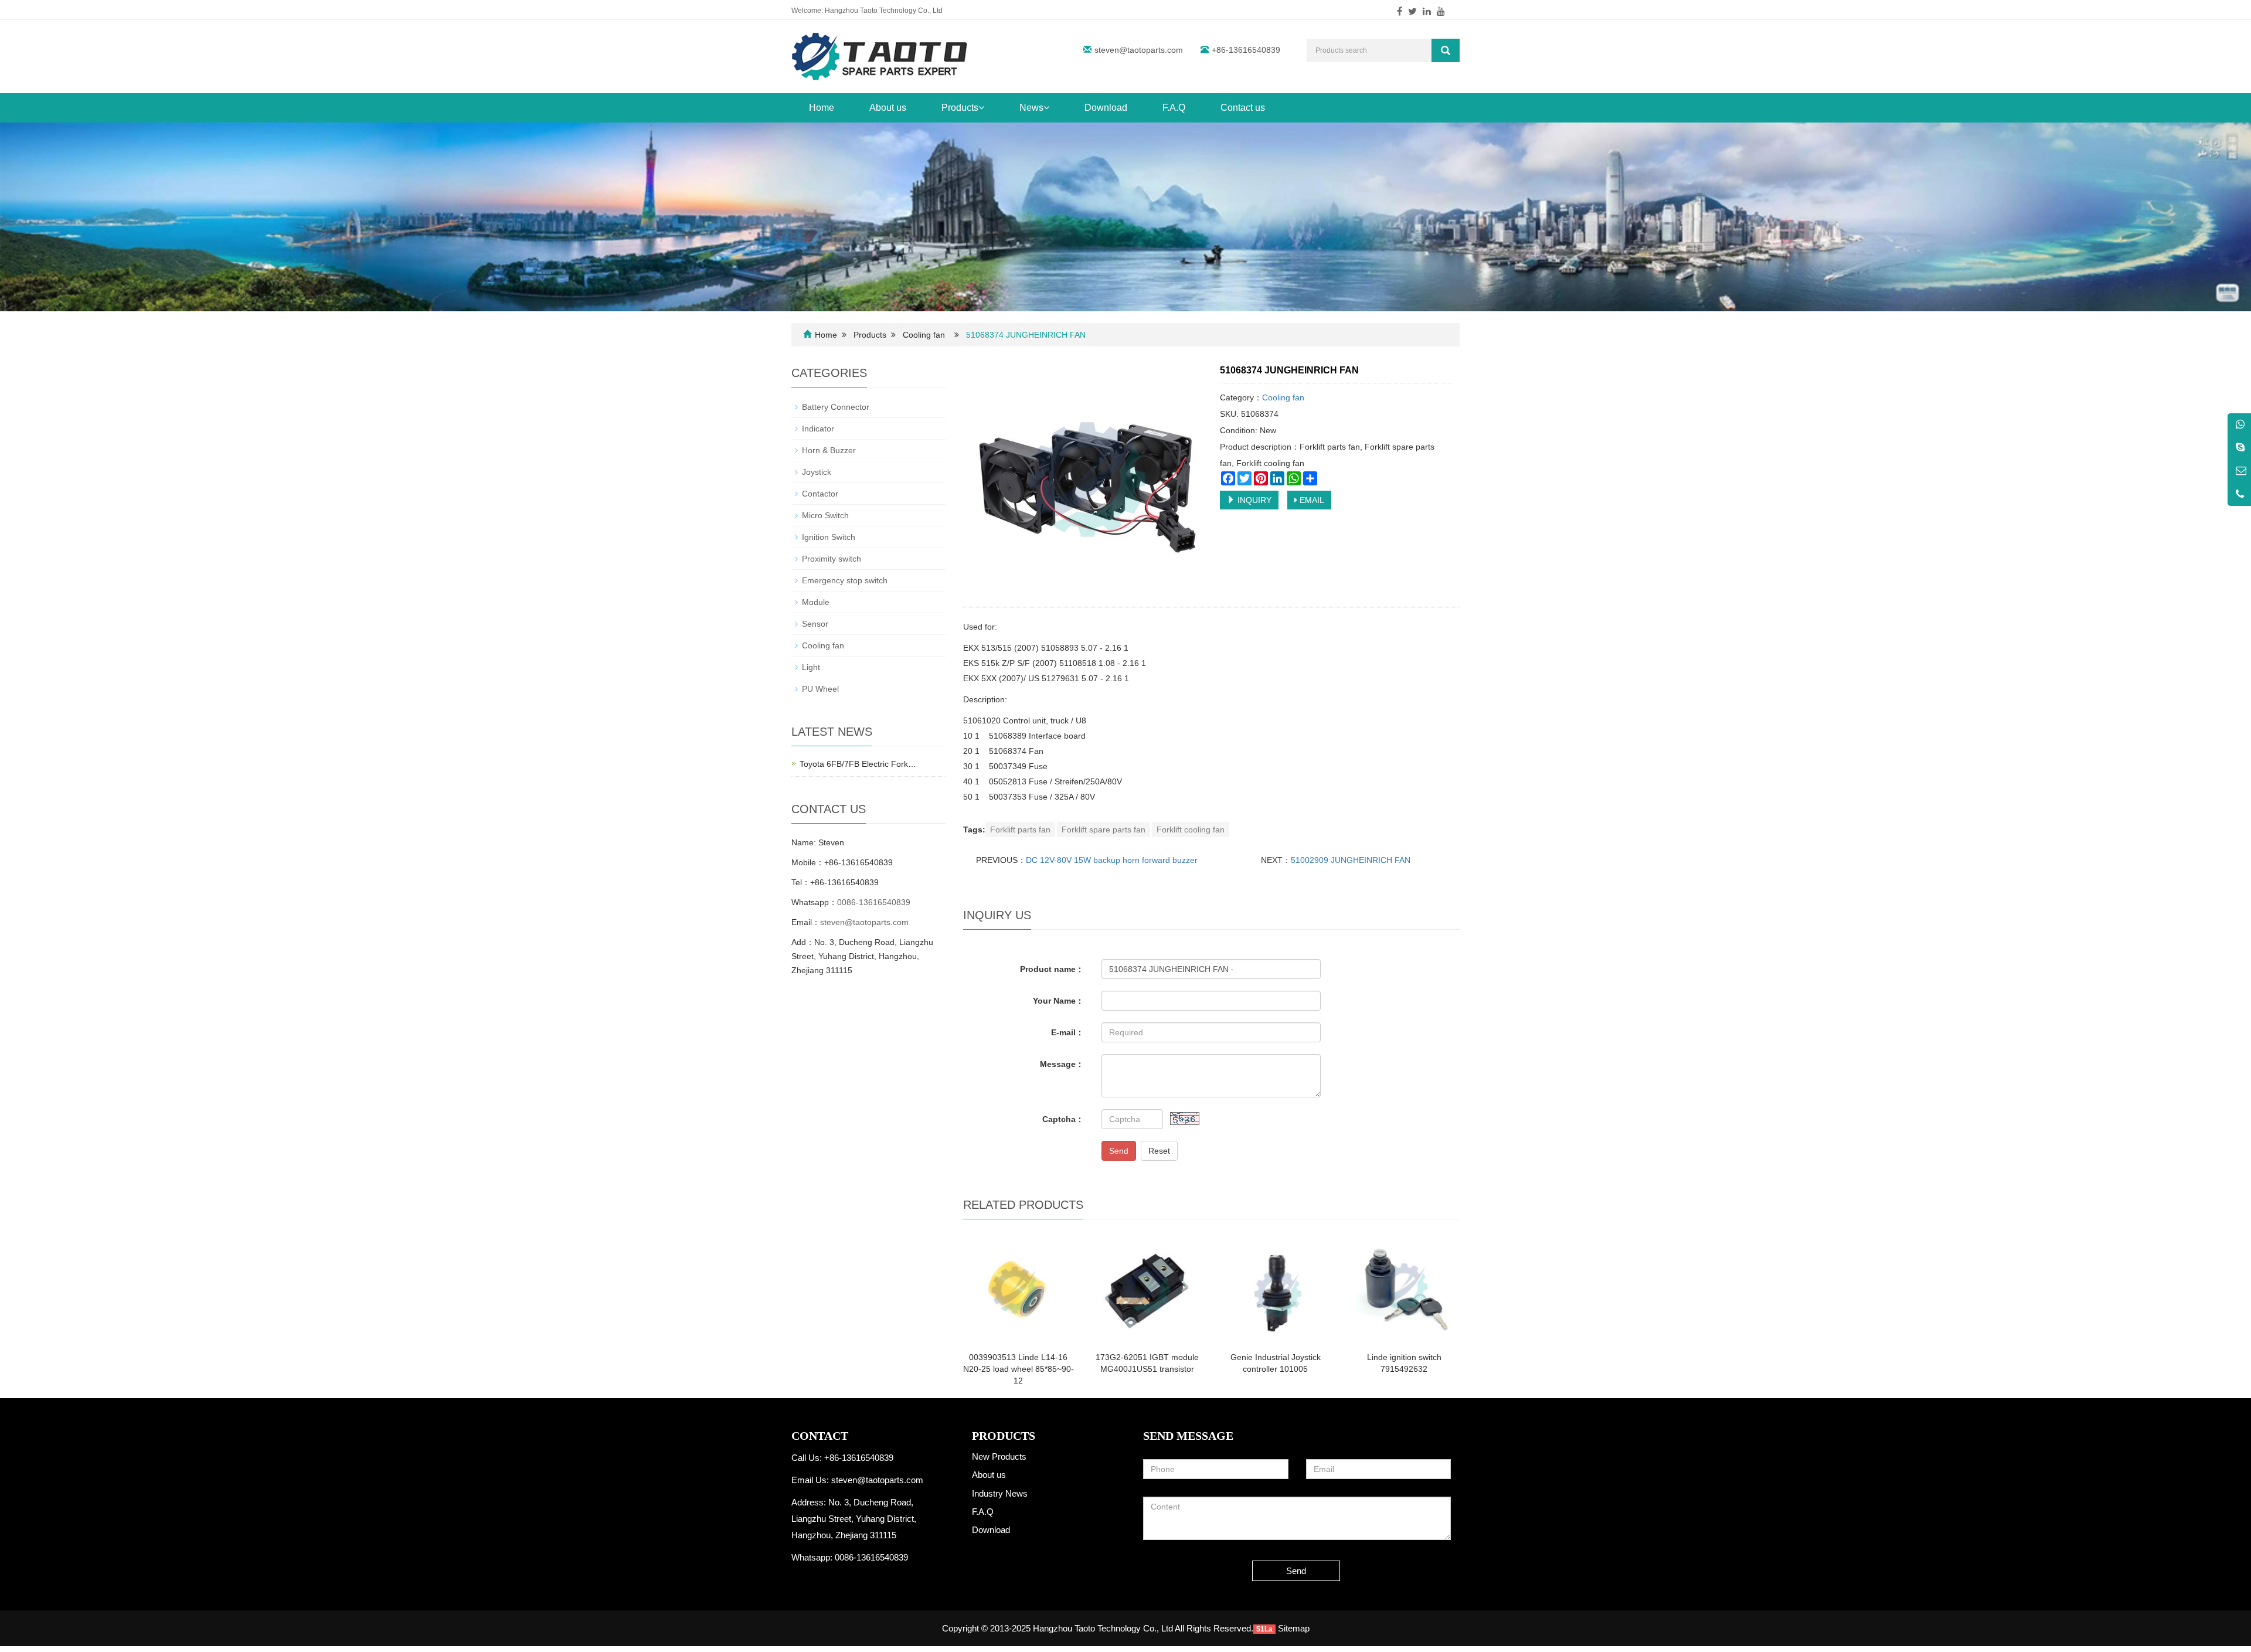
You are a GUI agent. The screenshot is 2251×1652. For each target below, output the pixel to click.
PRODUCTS (1004, 1436)
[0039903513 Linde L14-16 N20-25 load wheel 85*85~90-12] (1019, 1289)
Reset (1159, 1151)
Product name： (1052, 969)
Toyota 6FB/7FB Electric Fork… (858, 764)
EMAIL (1311, 500)
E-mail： (1067, 1032)
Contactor (820, 494)
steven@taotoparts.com (1139, 50)
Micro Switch (825, 515)
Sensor (815, 624)
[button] (981, 108)
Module (816, 602)
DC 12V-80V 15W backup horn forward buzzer (1112, 860)
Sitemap (1294, 1628)
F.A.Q (1174, 108)
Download (1106, 108)
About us (888, 108)
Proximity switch (832, 559)
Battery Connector (836, 407)
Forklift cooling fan (1191, 830)
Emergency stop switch (845, 580)
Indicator (818, 429)
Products (960, 108)
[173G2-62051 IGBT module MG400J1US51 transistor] (1147, 1289)
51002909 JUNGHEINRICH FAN (1351, 860)
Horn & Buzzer (829, 450)
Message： (1062, 1064)
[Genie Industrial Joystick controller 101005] (1275, 1289)
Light (811, 667)
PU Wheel (820, 689)
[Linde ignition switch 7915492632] (1404, 1289)
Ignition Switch (829, 537)
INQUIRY (1253, 500)
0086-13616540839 (874, 902)
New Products (999, 1456)
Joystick (817, 472)
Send (1119, 1151)
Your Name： (1058, 1001)
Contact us (1243, 108)
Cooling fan (924, 335)
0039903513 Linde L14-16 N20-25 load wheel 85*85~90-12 (1019, 1369)
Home (822, 108)
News (1031, 108)
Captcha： (1063, 1119)
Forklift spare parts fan (1104, 830)
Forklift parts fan (1020, 830)
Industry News (1000, 1493)
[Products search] (1446, 50)
